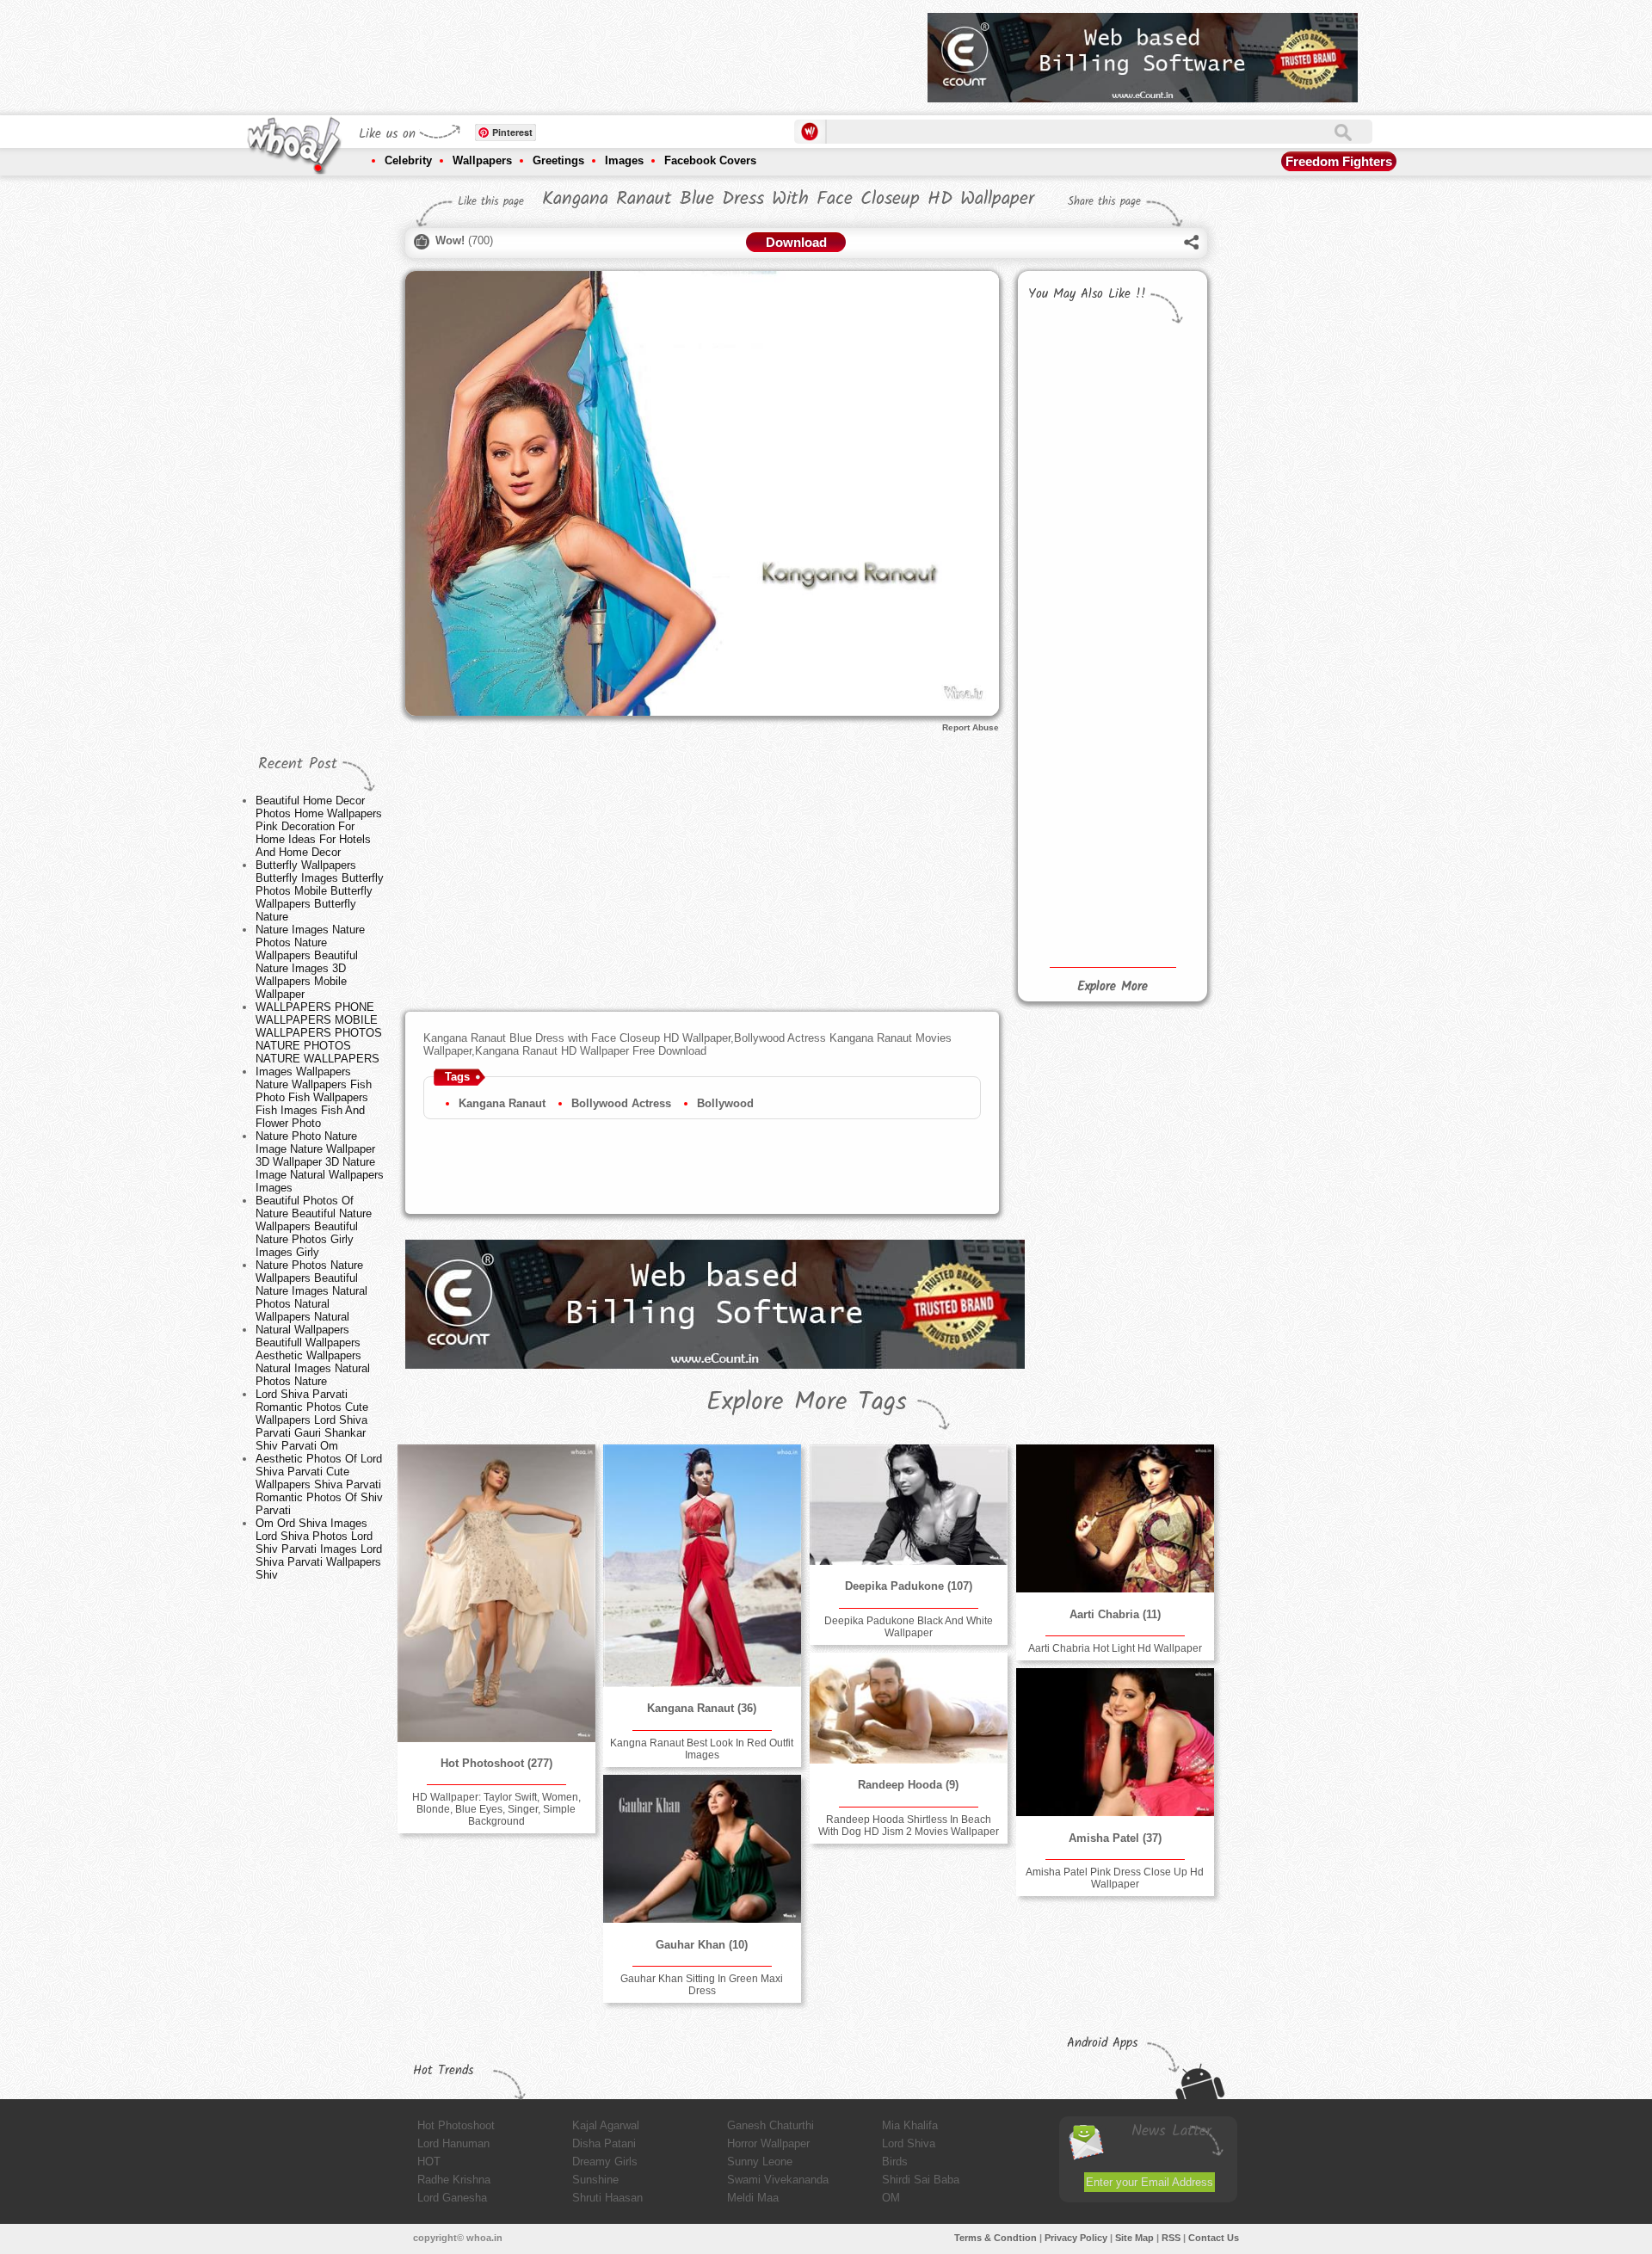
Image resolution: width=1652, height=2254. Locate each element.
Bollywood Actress (621, 1103)
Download (796, 242)
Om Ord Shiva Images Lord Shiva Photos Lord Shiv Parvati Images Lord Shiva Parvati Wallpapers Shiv (319, 1549)
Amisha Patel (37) (1115, 1838)
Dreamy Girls (605, 2162)
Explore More (1113, 987)
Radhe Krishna (454, 2180)
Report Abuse (971, 727)
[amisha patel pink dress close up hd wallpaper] (1115, 1742)
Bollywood (725, 1103)
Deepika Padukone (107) (909, 1586)
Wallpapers (482, 160)
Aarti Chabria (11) (1115, 1614)
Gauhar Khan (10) (702, 1945)
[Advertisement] (601, 52)
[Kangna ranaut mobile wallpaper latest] (1067, 699)
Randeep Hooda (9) (908, 1785)
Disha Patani (604, 2143)
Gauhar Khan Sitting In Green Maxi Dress (702, 1985)
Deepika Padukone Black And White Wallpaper (909, 1627)
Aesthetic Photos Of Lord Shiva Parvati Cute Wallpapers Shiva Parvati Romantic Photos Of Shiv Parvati (319, 1484)
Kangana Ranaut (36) (702, 1708)
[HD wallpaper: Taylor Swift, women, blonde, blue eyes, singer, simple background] (496, 1593)
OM (891, 2198)
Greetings (558, 160)
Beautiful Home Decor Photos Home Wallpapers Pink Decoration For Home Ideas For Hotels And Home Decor (319, 826)
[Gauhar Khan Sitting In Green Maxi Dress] (702, 1849)
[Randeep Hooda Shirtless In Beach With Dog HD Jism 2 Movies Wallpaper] (909, 1708)
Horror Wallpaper (768, 2143)
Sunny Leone (760, 2162)
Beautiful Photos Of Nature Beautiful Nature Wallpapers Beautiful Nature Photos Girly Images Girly (314, 1226)
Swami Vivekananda (778, 2180)
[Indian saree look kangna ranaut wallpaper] (1154, 488)
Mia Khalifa (910, 2125)
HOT (429, 2162)
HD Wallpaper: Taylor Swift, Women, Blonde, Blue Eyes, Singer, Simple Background (496, 1809)
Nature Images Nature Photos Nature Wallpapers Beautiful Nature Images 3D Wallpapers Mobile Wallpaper (310, 962)
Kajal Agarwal (606, 2125)
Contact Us (1214, 2238)
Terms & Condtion (996, 2238)
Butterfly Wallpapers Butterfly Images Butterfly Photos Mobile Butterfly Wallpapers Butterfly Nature (320, 891)
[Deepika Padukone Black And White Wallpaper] (909, 1505)
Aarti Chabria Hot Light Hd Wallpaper (1115, 1648)
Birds (895, 2162)
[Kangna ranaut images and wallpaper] (1067, 465)
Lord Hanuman (453, 2143)
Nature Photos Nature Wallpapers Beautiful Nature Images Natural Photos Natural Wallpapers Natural (311, 1291)
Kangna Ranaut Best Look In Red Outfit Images (702, 1749)
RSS (1171, 2238)
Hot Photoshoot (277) (496, 1763)
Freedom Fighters (1339, 161)
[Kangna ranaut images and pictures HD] (1154, 381)
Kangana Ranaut (502, 1103)
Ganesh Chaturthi (771, 2125)
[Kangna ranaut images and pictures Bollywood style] (1154, 683)
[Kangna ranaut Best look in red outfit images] (1154, 764)
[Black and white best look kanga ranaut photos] (1067, 572)
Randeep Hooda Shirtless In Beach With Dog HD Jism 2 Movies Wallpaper (909, 1826)
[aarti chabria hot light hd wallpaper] (1115, 1518)
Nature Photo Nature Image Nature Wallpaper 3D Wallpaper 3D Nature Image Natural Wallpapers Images (320, 1162)
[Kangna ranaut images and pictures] (1067, 370)
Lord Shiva (909, 2143)
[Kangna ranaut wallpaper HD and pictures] (1067, 829)
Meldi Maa (753, 2198)
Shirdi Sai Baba (921, 2180)
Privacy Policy (1076, 2238)
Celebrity (408, 160)
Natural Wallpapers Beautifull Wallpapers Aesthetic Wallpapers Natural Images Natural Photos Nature (313, 1355)
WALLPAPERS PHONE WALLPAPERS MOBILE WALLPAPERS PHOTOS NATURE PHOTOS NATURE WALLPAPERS (319, 1033)
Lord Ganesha (452, 2198)
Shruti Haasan (607, 2198)
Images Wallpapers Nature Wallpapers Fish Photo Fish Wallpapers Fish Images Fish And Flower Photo (314, 1097)
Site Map (1134, 2238)
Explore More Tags (807, 1402)
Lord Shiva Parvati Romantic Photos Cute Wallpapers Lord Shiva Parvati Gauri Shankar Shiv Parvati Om (312, 1420)
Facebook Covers (710, 160)
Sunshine (595, 2180)
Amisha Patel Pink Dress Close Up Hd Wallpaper (1115, 1878)
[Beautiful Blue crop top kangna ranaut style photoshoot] (1154, 598)
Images (624, 160)
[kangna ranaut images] (1154, 856)
